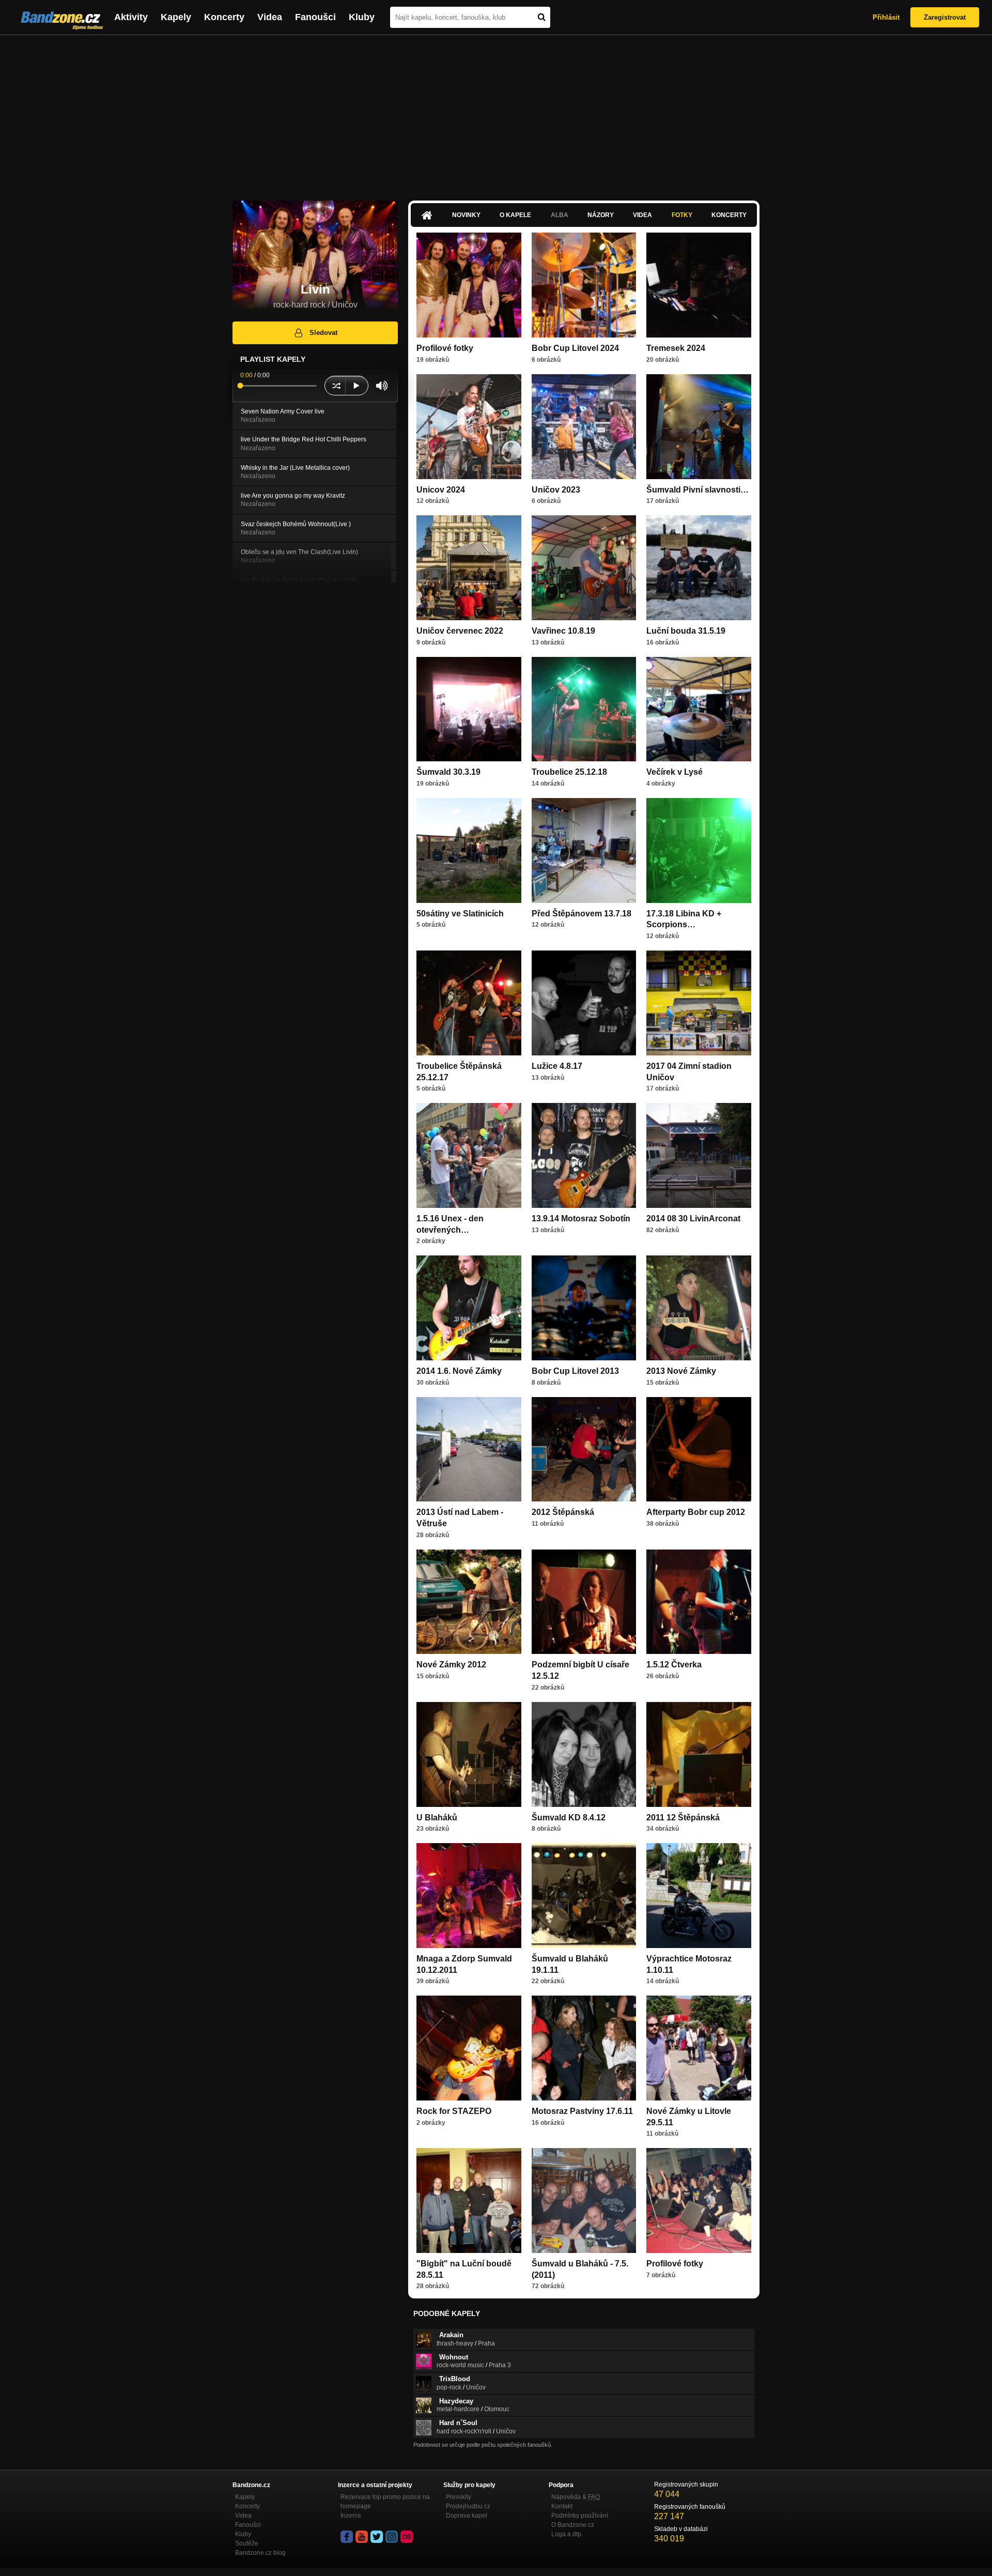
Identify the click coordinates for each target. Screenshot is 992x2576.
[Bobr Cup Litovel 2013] (584, 1308)
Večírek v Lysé (675, 772)
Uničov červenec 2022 (460, 631)
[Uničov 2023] (584, 427)
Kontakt (562, 2506)
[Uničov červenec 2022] (469, 568)
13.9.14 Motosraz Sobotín (581, 1218)
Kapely (176, 17)
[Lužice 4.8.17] (584, 1003)
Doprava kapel (467, 2516)
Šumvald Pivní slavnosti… (698, 490)
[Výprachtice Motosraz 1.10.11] (699, 1896)
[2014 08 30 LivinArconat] (699, 1155)
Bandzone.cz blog (260, 2553)
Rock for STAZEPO (454, 2111)
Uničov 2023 (556, 490)
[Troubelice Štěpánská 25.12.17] (469, 1003)
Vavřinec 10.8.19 (563, 631)
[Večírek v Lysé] (699, 709)
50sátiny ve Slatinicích (460, 914)
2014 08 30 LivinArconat (693, 1218)
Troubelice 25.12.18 (569, 772)
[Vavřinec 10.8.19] (584, 568)
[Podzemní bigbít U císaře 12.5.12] (584, 1602)
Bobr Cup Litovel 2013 (575, 1371)
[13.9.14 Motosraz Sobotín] (584, 1155)
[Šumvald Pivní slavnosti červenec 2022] (699, 427)
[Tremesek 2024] (699, 285)
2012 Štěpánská (563, 1512)
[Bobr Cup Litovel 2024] (584, 285)
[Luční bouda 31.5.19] (699, 568)
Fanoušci (315, 17)
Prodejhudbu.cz (468, 2506)
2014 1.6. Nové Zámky (459, 1371)
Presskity (459, 2497)
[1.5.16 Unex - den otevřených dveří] (469, 1155)
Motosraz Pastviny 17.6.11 (582, 2111)
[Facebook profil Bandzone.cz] (347, 2537)
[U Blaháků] (469, 1754)
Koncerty (224, 17)
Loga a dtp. (567, 2534)
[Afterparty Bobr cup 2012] (699, 1450)
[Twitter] (377, 2537)
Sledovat (323, 333)
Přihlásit (886, 17)
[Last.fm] (407, 2537)
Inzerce (351, 2516)
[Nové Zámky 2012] (469, 1602)
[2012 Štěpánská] (584, 1450)
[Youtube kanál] (362, 2537)
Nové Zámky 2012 (451, 1665)
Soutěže (247, 2543)
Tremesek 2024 (676, 348)
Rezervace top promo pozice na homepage (385, 2502)
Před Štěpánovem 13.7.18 (582, 914)
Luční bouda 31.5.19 (686, 631)
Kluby (362, 17)
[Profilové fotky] (469, 285)
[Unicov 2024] (469, 427)
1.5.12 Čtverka (674, 1665)
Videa (270, 17)
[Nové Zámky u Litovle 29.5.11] (699, 2048)
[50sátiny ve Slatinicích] (469, 850)
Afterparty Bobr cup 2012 (696, 1512)
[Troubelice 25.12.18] (584, 709)
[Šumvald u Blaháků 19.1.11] (584, 1896)
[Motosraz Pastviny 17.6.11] (584, 2048)
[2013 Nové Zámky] (699, 1308)
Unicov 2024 (441, 490)
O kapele (515, 215)
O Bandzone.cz (573, 2525)
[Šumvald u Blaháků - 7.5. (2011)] (584, 2201)
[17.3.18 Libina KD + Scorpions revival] (699, 850)
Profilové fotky (445, 348)
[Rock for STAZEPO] (469, 2048)
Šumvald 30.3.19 (448, 772)
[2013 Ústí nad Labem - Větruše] (469, 1450)
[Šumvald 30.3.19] (469, 709)
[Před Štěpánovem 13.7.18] (584, 850)
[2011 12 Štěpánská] (699, 1754)
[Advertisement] (496, 113)
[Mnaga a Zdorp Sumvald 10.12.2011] (469, 1896)
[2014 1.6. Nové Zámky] (469, 1308)
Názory (601, 215)
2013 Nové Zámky (681, 1371)
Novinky (466, 215)
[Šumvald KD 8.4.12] (584, 1754)
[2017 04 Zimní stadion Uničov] (699, 1003)
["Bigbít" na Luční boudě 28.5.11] (469, 2201)
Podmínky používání (580, 2516)
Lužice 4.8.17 (557, 1066)
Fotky (682, 215)
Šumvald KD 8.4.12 (569, 1818)
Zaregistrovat (945, 17)
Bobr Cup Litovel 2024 (575, 348)
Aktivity (131, 17)
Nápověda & (576, 2497)
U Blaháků (437, 1818)
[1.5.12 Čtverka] (699, 1602)
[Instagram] (392, 2537)
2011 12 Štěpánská (683, 1818)
